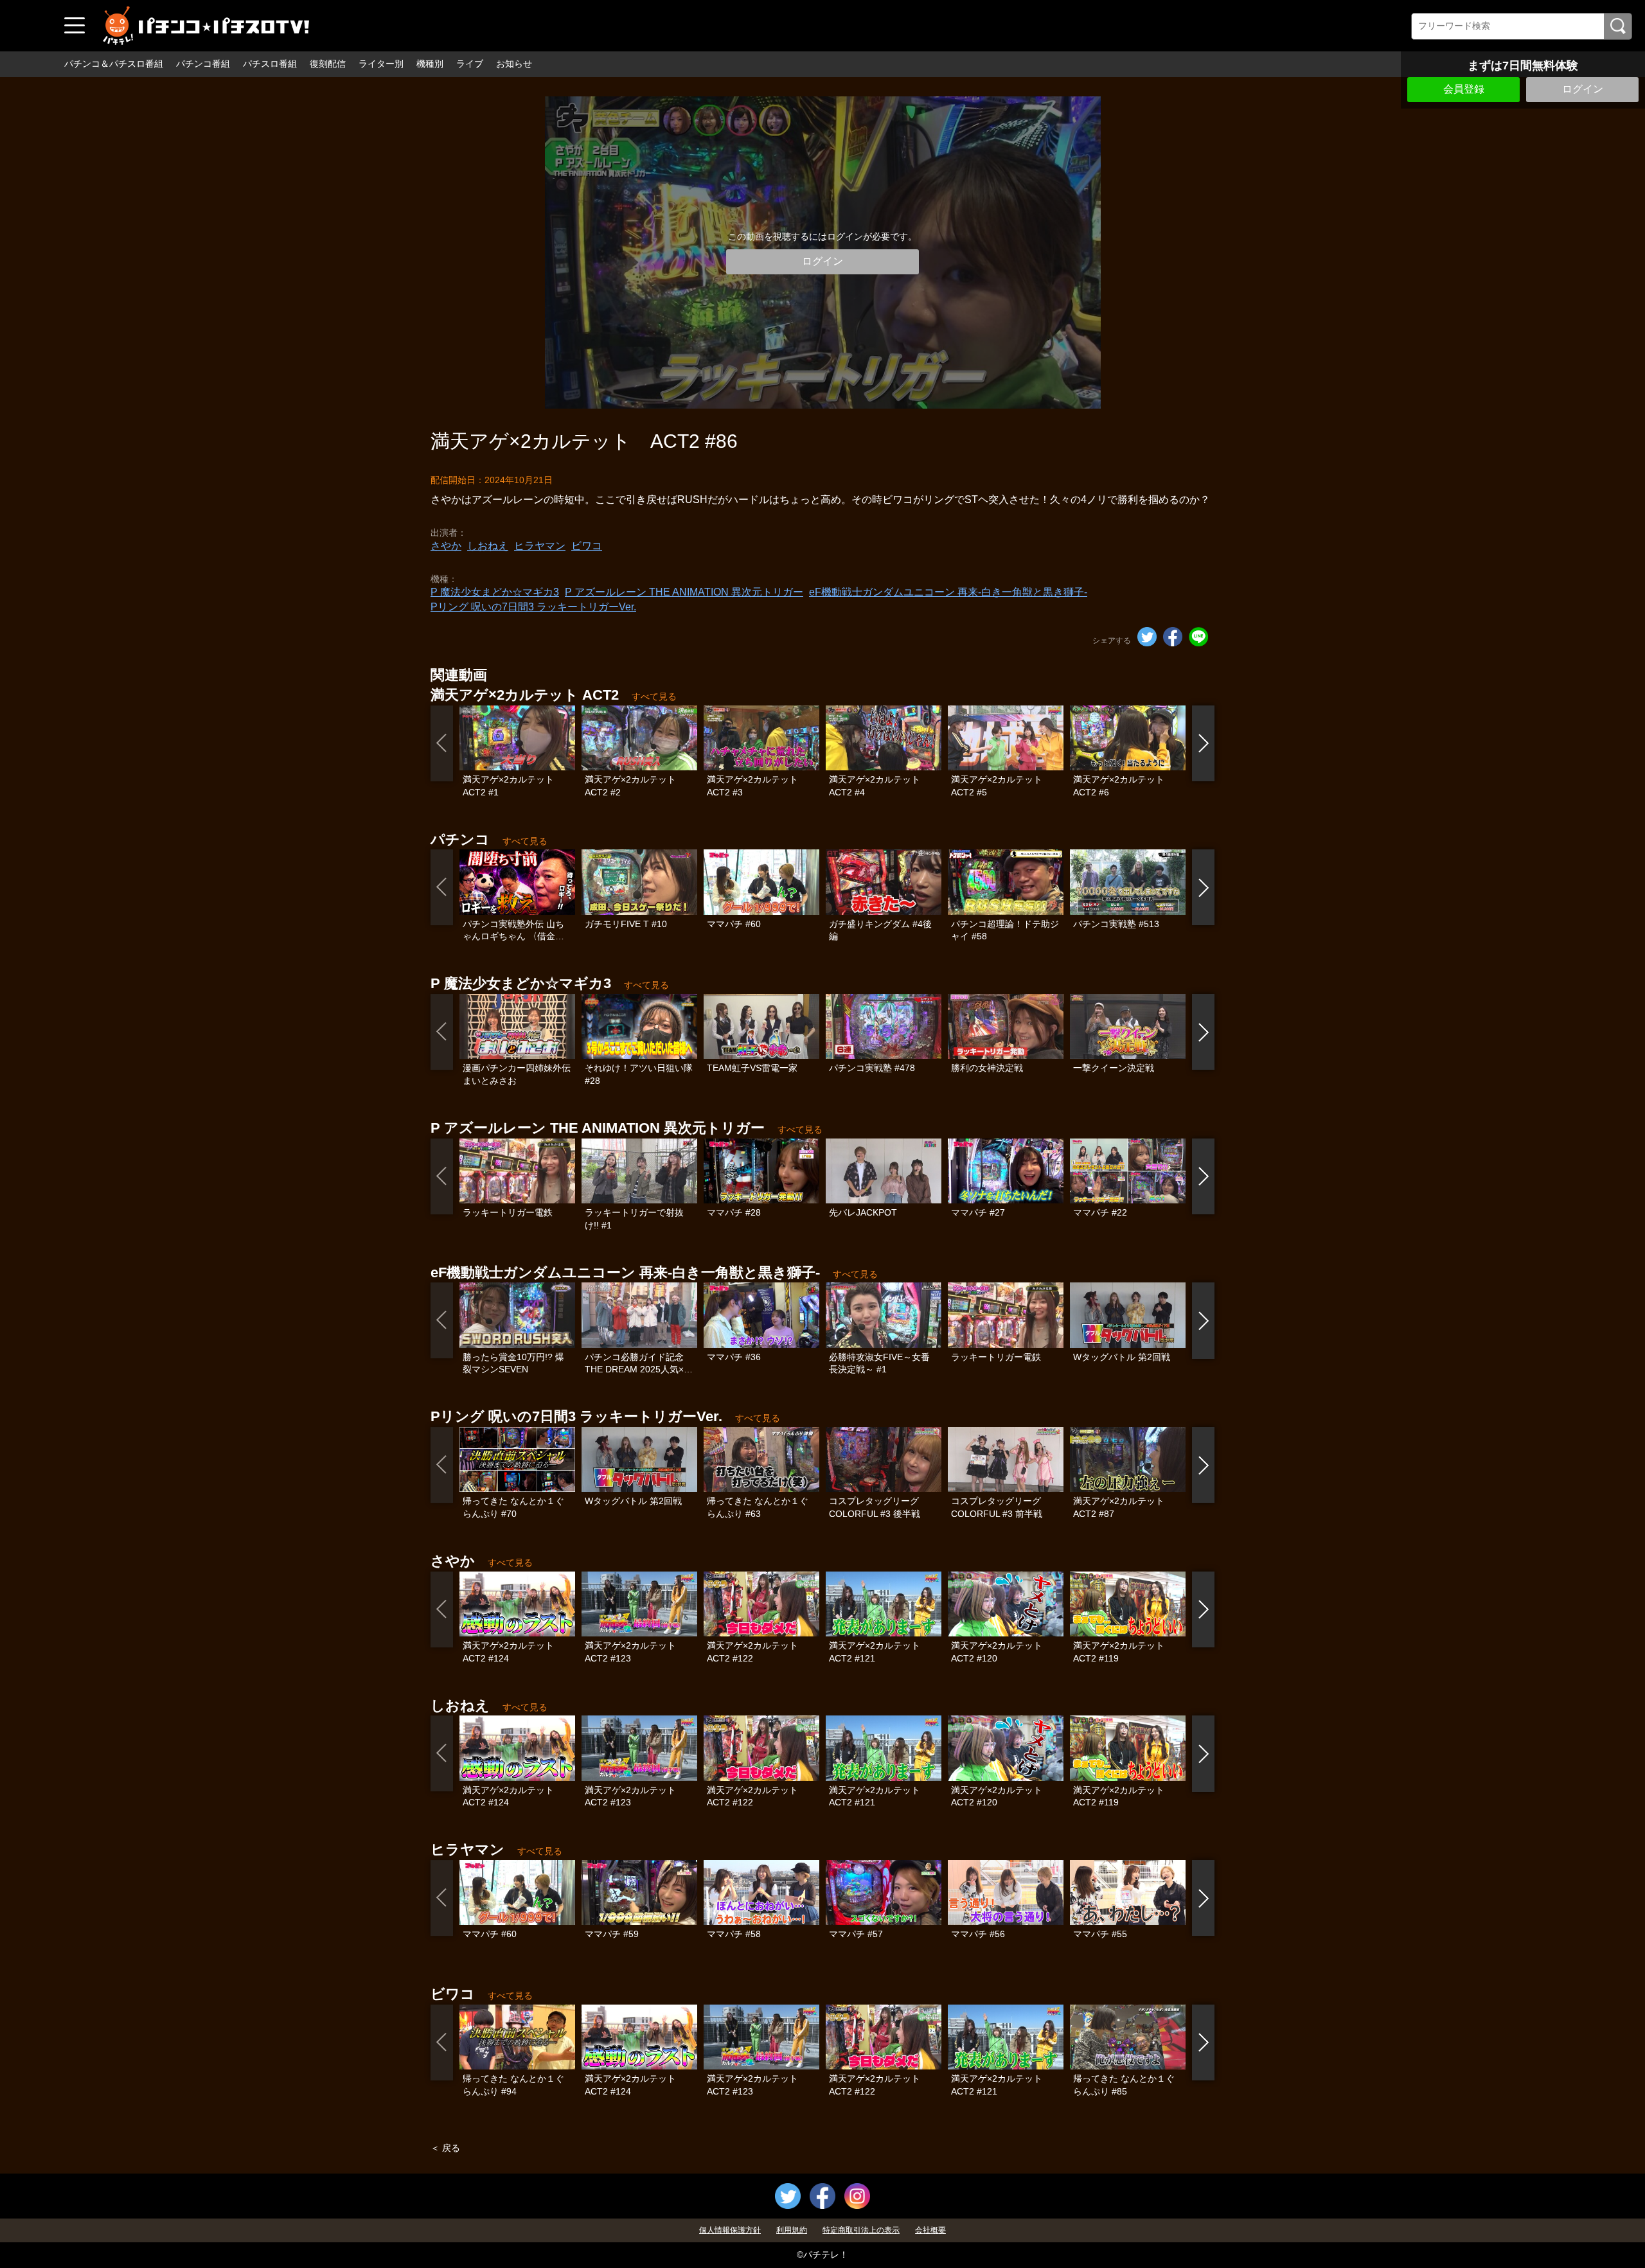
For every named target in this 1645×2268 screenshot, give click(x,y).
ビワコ (587, 546)
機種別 (430, 64)
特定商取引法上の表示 (861, 2230)
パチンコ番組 (203, 64)
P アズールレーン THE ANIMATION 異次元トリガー (684, 592)
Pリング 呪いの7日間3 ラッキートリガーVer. (533, 607)
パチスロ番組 (270, 64)
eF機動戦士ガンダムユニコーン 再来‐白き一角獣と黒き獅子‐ (948, 592)
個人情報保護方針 (730, 2230)
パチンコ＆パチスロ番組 (114, 64)
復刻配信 (328, 64)
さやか (446, 546)
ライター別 (381, 64)
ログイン (1583, 89)
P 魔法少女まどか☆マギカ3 (495, 592)
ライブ (470, 64)
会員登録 (1464, 89)
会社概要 (930, 2230)
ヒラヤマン (540, 546)
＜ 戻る (445, 2148)
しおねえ (488, 546)
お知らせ (514, 64)
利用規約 (792, 2230)
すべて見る (654, 696)
